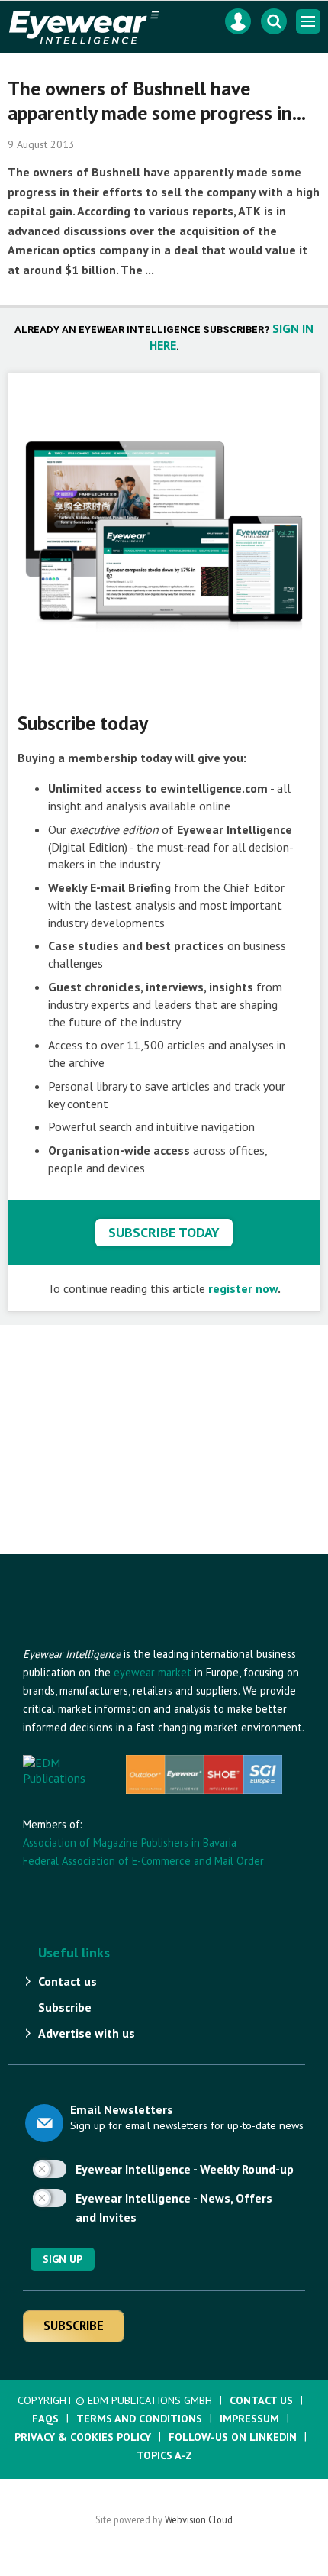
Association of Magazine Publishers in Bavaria (130, 1842)
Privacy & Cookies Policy (83, 2437)
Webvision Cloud (199, 2519)
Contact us (68, 1981)
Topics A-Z (164, 2455)
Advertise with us (87, 2033)
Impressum (249, 2419)
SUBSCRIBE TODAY (164, 1232)
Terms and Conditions (139, 2419)
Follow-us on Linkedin (233, 2437)
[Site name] (107, 1637)
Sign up (63, 2259)
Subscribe (65, 2007)
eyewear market (153, 1672)
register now (243, 1288)
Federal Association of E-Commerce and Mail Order (143, 1861)
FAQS (45, 2419)
